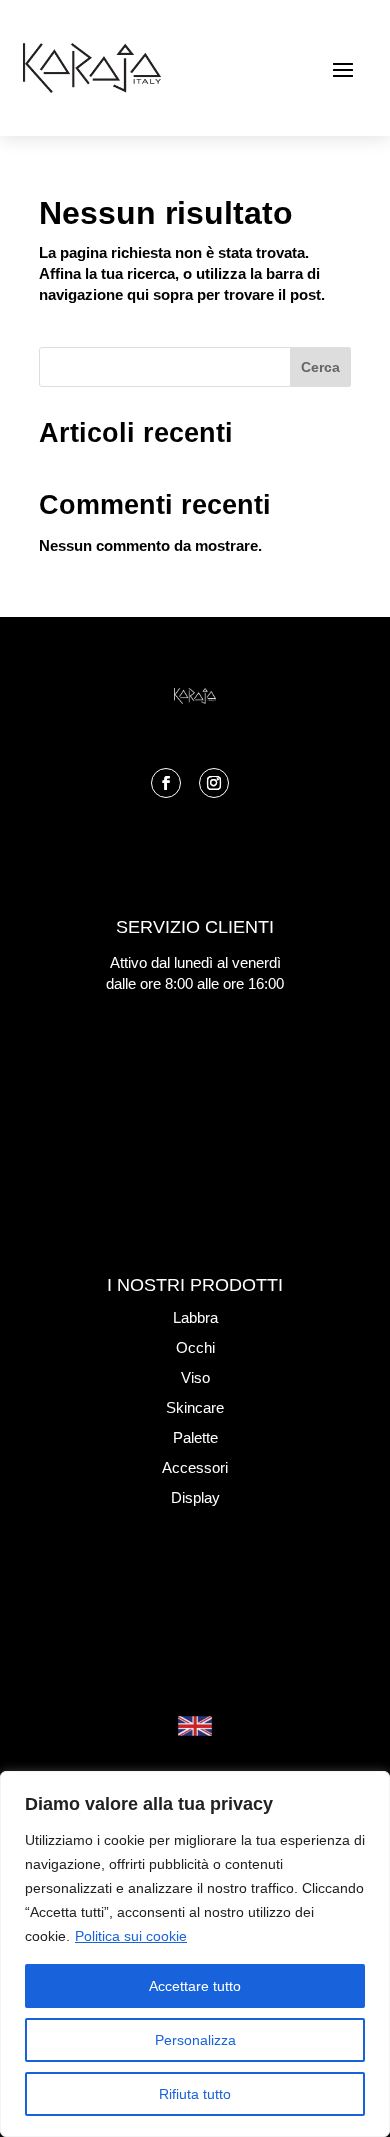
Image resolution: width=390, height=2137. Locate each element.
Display (195, 1497)
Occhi (195, 1347)
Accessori (195, 1467)
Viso (195, 1377)
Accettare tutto (195, 1986)
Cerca (320, 367)
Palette (195, 1437)
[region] (195, 1954)
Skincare (195, 1407)
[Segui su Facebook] (166, 783)
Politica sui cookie (131, 1936)
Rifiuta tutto (195, 2094)
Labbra (195, 1317)
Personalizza (195, 2040)
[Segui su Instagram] (214, 783)
